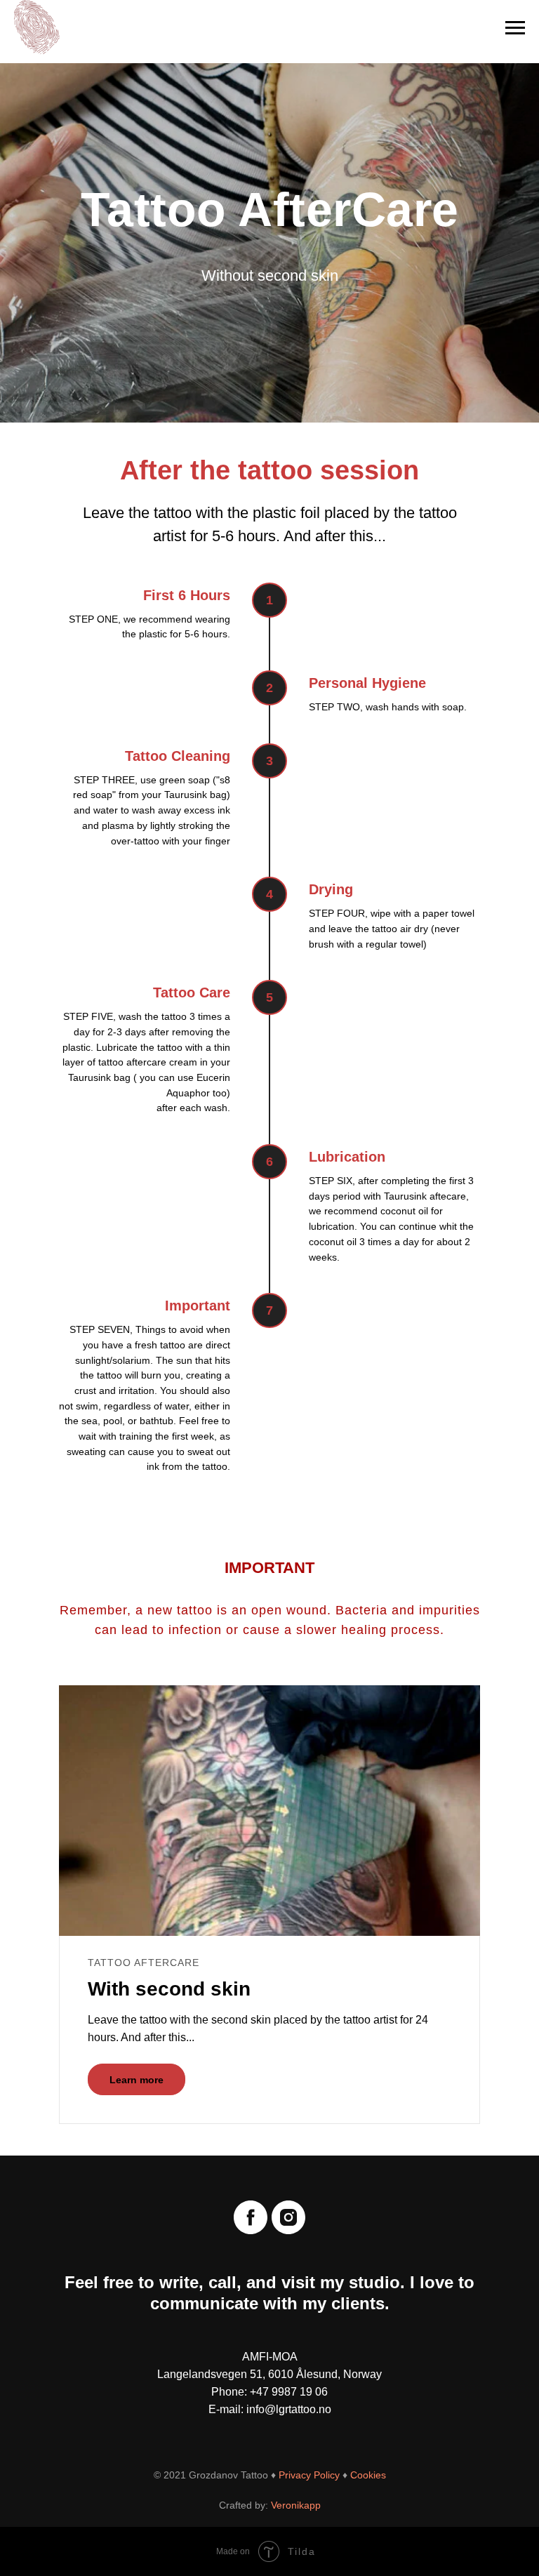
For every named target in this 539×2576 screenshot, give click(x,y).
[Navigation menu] (515, 28)
